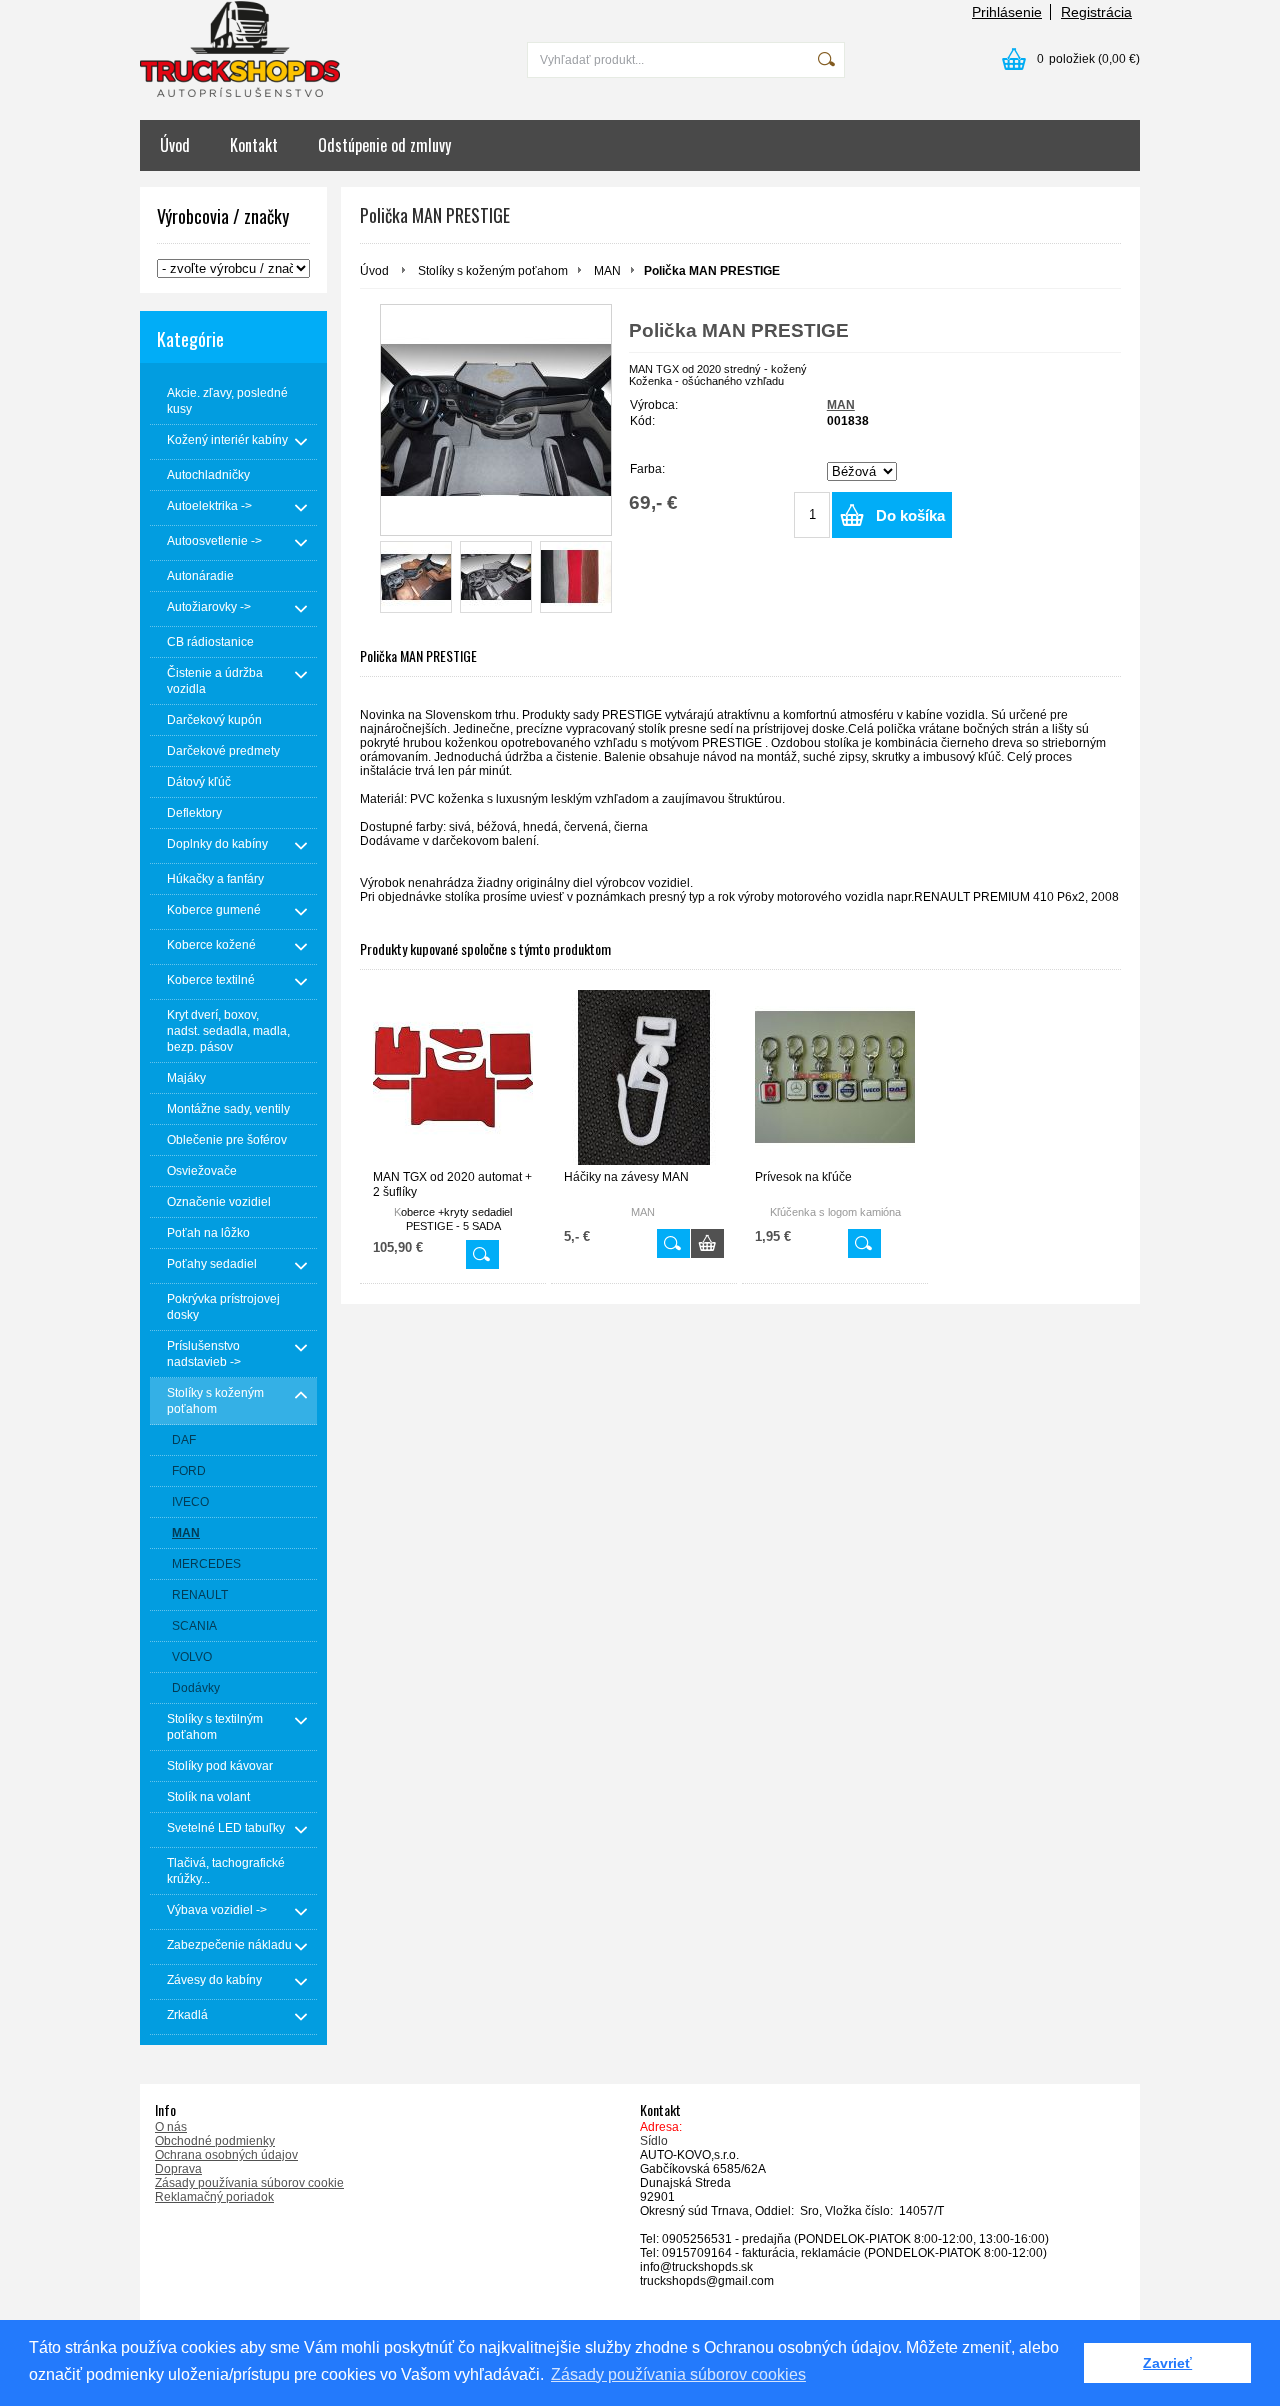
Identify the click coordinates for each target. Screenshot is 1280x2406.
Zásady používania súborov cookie (249, 2183)
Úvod (175, 145)
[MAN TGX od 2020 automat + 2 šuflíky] (453, 1077)
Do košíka (910, 515)
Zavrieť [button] (1167, 2363)
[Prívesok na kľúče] (835, 1077)
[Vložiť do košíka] (707, 1243)
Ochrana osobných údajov (226, 2155)
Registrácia (1096, 12)
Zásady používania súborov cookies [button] (678, 2374)
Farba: (647, 469)
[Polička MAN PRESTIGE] (496, 420)
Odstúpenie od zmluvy (384, 145)
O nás (171, 2127)
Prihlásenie (1007, 12)
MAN (607, 271)
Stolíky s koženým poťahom (493, 271)
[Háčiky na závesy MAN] (644, 1077)
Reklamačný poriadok (214, 2197)
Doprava (178, 2169)
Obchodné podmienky (215, 2141)
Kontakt (254, 145)
